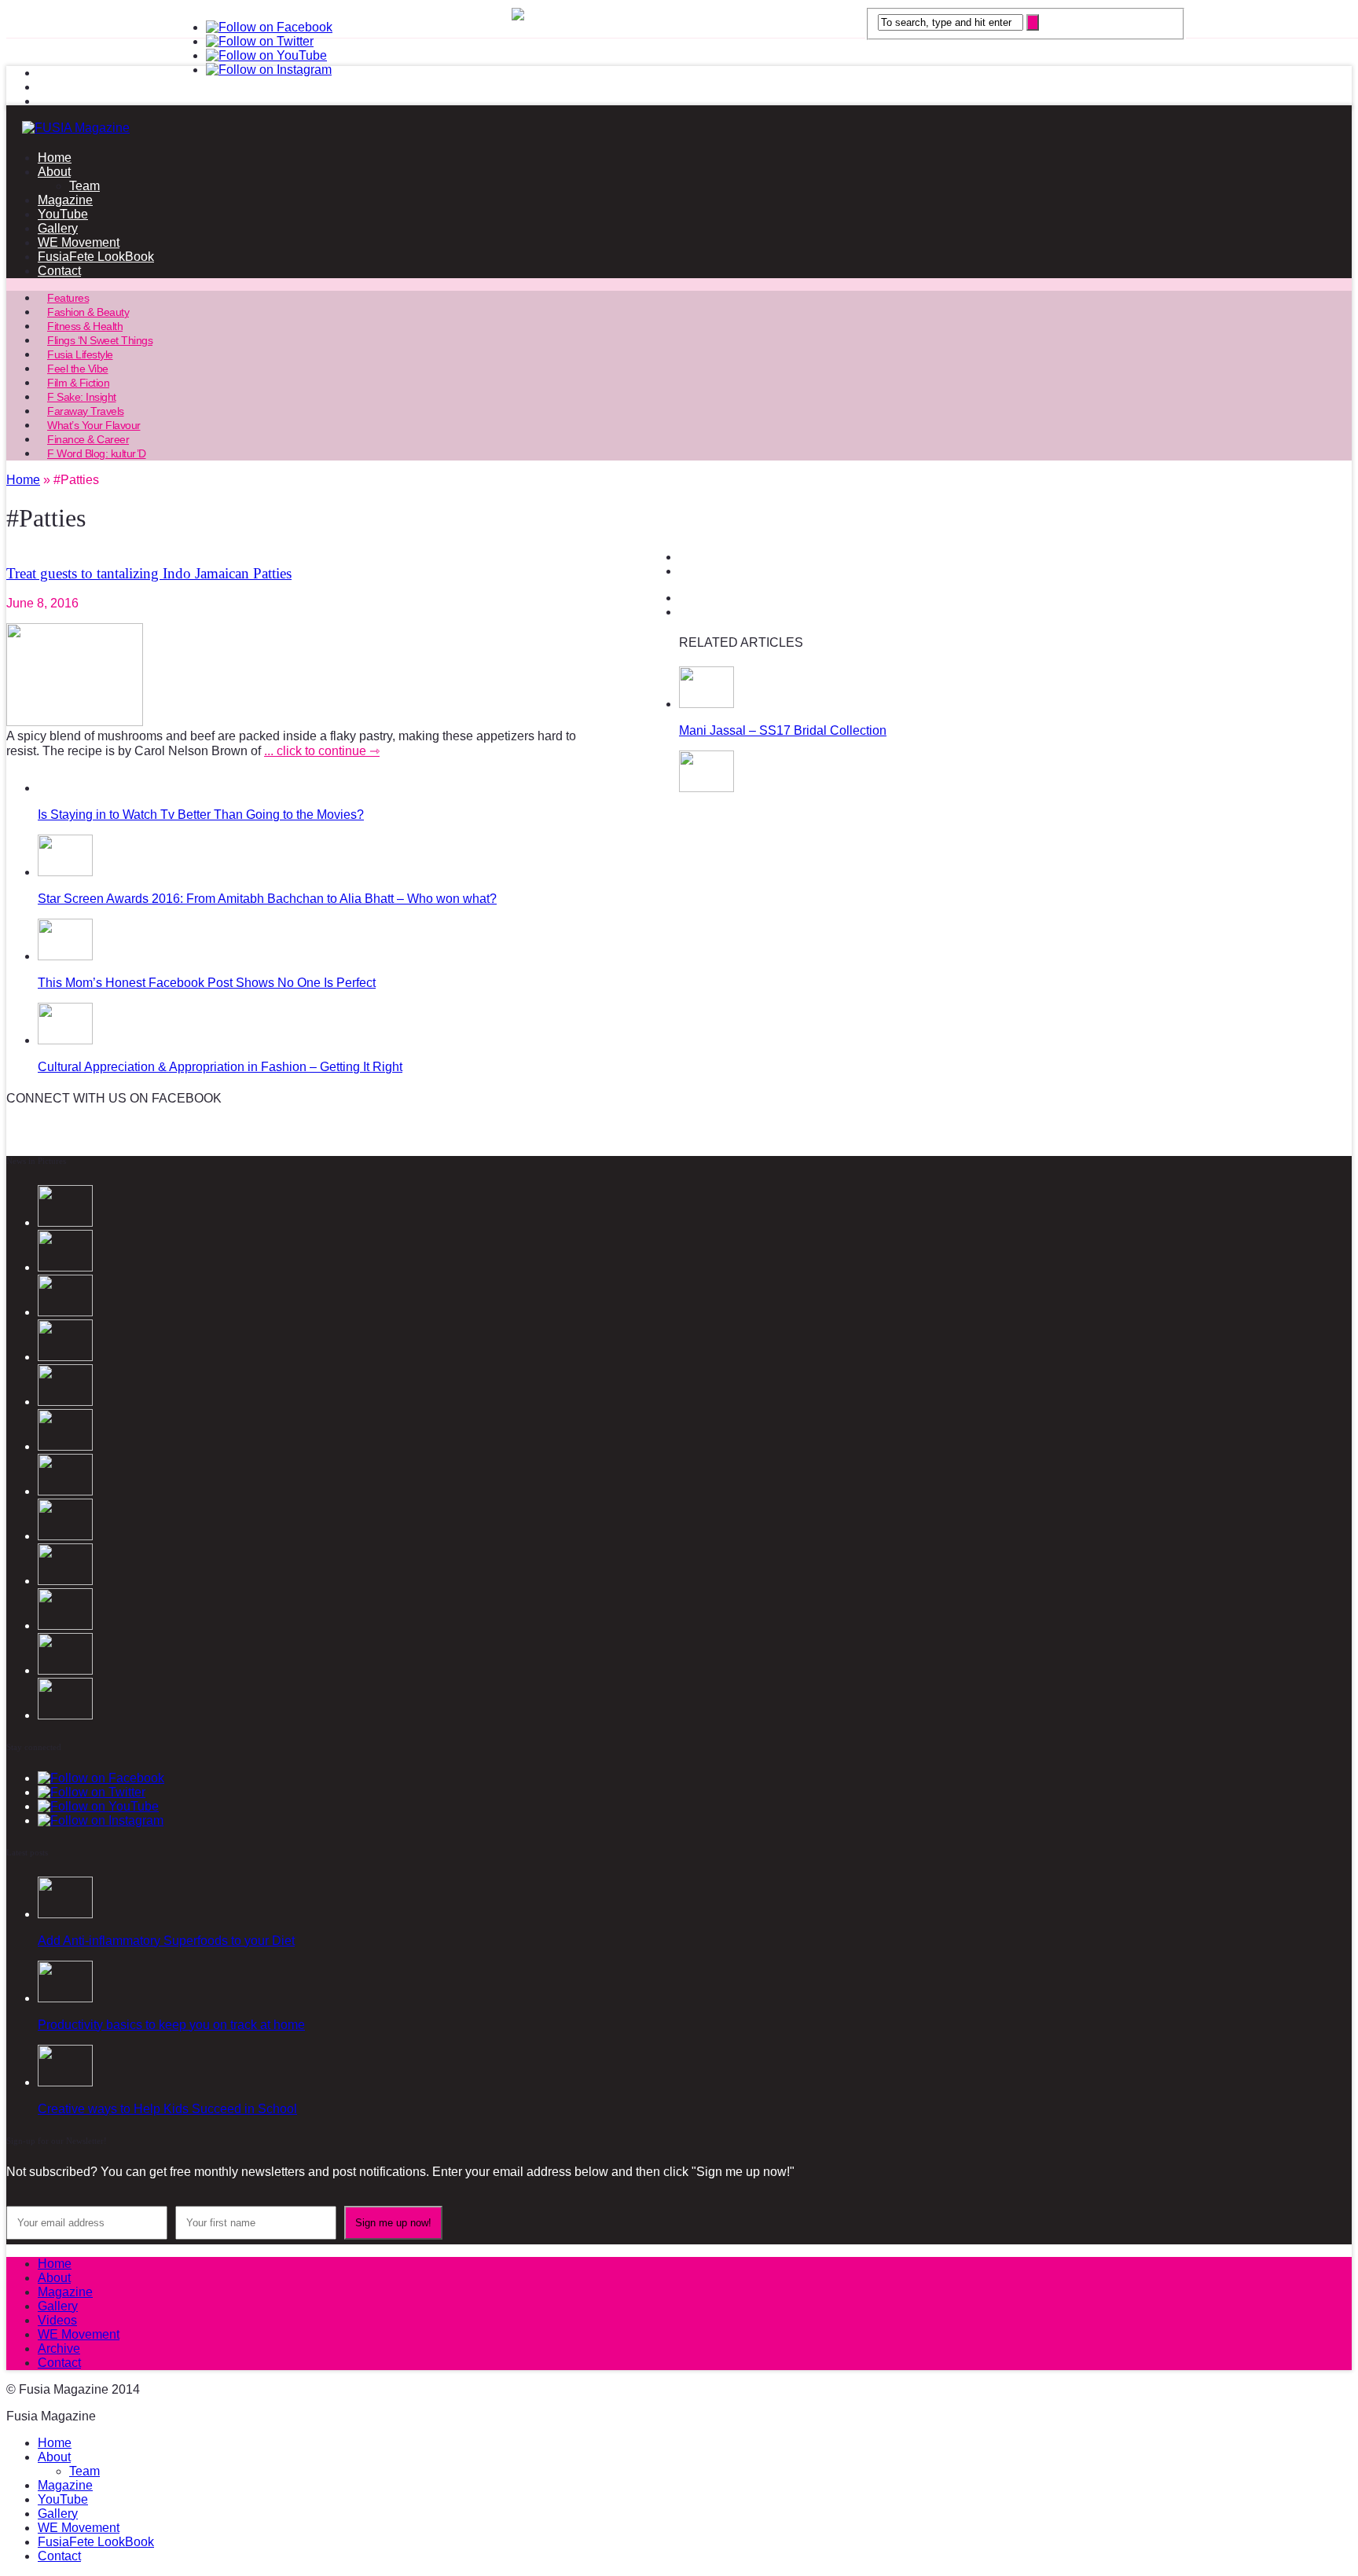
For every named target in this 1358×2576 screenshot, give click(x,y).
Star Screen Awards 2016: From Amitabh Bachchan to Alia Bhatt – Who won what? (267, 899)
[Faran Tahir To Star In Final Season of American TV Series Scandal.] (65, 1446)
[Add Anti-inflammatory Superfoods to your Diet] (65, 1914)
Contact (59, 271)
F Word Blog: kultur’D (97, 453)
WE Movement (79, 242)
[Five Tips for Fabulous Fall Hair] (65, 1670)
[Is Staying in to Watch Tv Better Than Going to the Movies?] (707, 788)
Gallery (58, 228)
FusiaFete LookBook (96, 257)
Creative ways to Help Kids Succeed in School (167, 2109)
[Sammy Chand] (65, 1715)
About (54, 172)
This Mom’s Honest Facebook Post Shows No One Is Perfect (207, 983)
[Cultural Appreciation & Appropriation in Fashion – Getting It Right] (65, 1040)
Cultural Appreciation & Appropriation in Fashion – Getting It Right (220, 1067)
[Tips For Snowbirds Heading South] (65, 1626)
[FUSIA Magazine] (679, 128)
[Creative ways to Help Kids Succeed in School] (65, 2082)
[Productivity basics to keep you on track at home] (65, 1998)
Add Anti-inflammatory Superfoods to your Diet (166, 1941)
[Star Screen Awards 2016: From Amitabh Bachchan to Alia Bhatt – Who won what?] (65, 872)
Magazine (65, 200)
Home (55, 158)
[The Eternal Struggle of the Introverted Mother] (65, 1581)
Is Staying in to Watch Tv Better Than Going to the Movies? (201, 815)
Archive (59, 2348)
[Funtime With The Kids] (65, 1491)
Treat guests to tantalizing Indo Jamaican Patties (149, 573)
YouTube (63, 214)
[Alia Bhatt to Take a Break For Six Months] (65, 1536)
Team (84, 186)
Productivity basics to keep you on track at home (171, 2025)
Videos (57, 2320)
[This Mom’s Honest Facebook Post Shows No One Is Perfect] (65, 956)
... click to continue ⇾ (322, 751)
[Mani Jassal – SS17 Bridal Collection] (707, 704)
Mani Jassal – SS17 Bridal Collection (783, 730)
